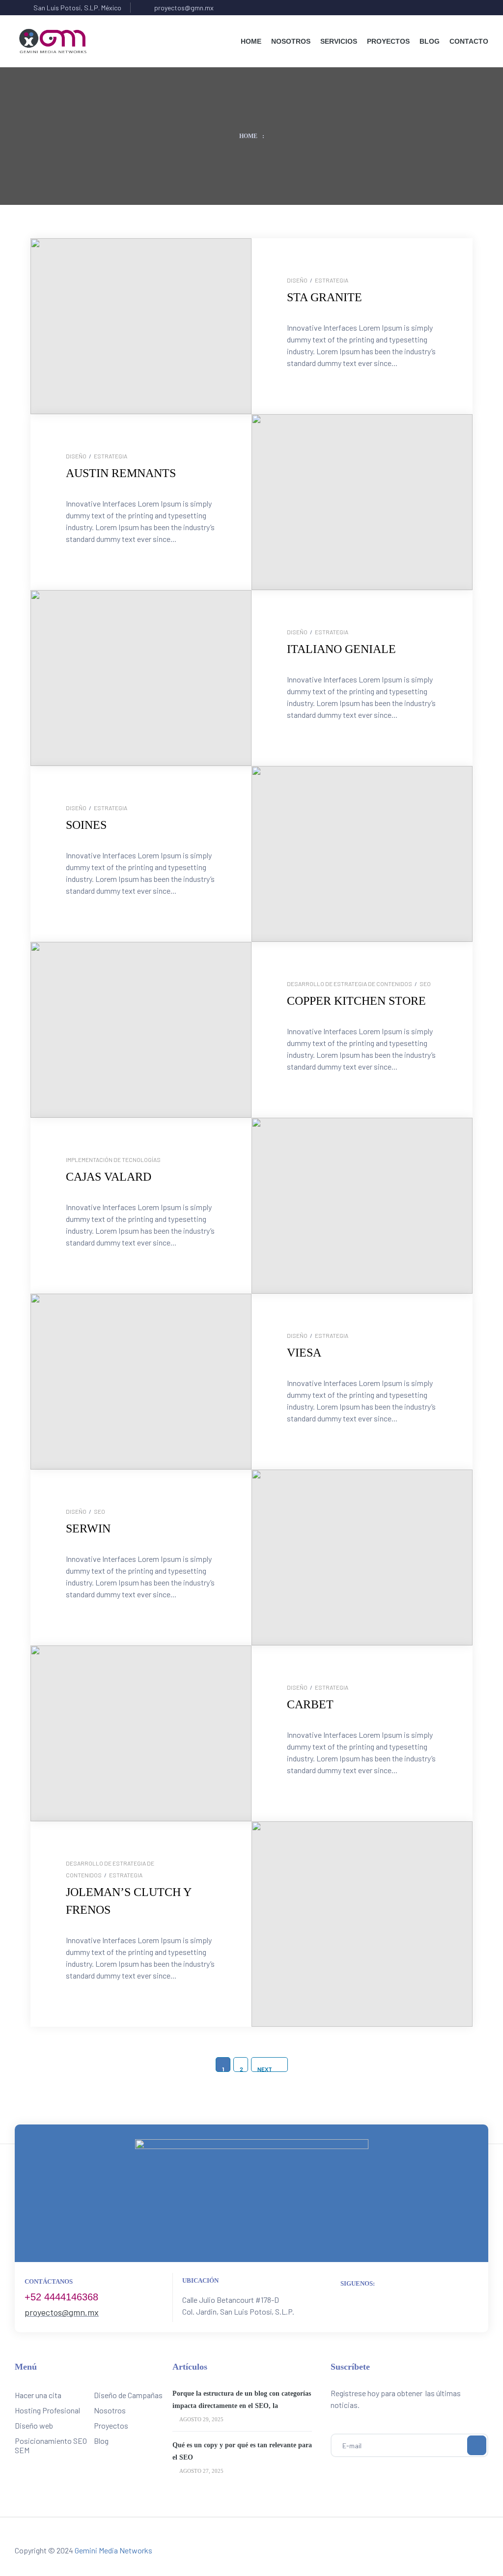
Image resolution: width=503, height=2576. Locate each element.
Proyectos (111, 2425)
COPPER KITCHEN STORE (356, 1001)
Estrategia (332, 280)
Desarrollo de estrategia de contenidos (349, 984)
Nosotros (110, 2410)
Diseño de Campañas (128, 2395)
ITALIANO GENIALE (341, 649)
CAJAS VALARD (109, 1177)
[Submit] (477, 2445)
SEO (425, 984)
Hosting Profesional (47, 2410)
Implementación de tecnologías (113, 1160)
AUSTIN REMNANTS (121, 473)
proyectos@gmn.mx (62, 2312)
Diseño (297, 280)
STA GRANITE (324, 297)
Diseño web (34, 2425)
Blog (101, 2441)
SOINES (86, 825)
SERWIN (88, 1529)
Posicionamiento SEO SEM (51, 2445)
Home (248, 136)
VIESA (304, 1353)
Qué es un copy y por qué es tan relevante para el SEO (242, 2451)
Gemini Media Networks (113, 2550)
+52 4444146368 (61, 2297)
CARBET (310, 1704)
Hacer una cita (38, 2395)
